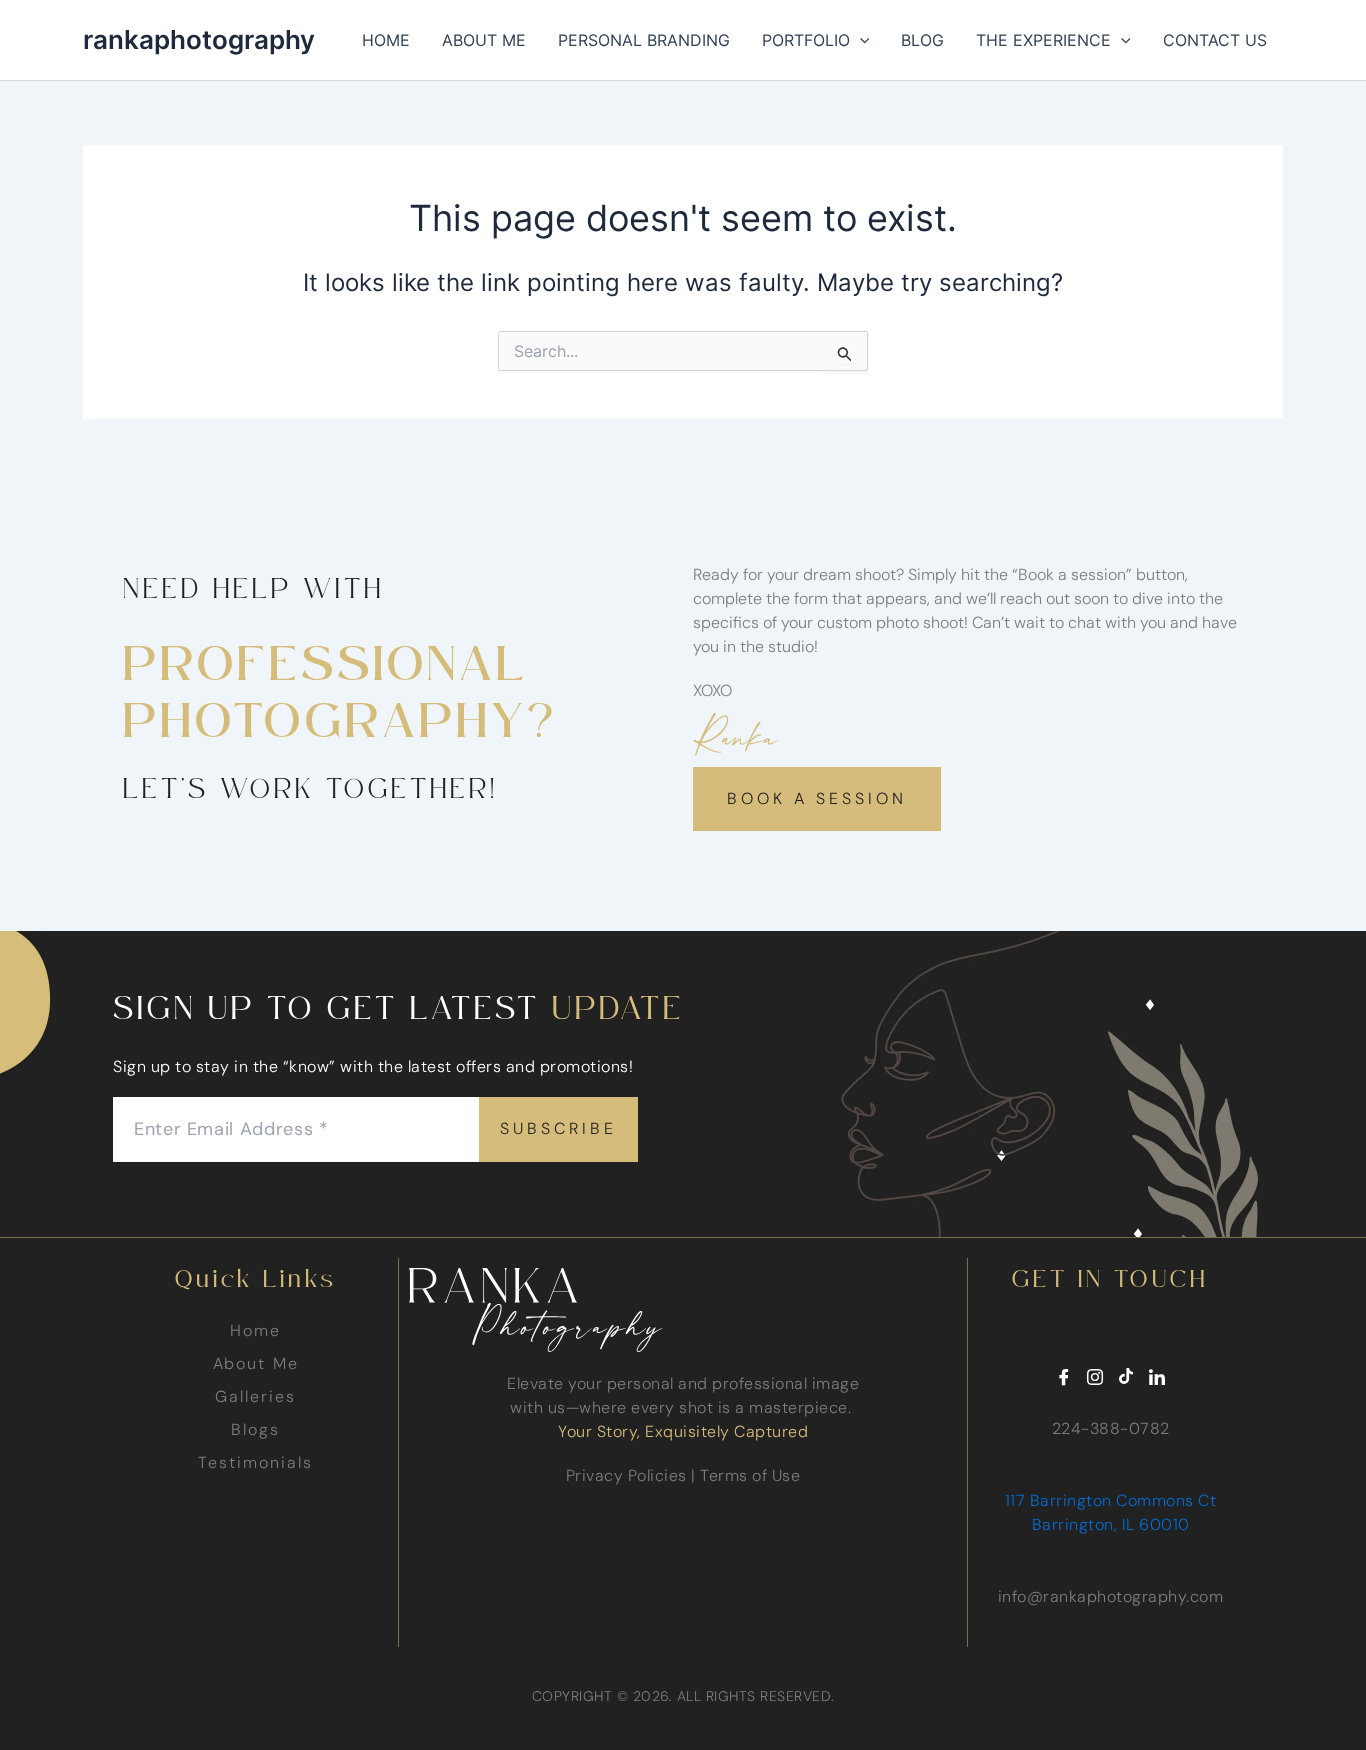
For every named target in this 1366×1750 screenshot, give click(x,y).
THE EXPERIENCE (1043, 40)
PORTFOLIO (806, 40)
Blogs (255, 1429)
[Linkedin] (1157, 1378)
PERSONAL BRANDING (644, 40)
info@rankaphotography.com (1111, 1596)
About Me (256, 1363)
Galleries (255, 1396)
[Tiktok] (1126, 1378)
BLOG (922, 40)
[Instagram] (1095, 1378)
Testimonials (255, 1462)
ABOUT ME (484, 40)
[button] (860, 40)
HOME (386, 40)
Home (255, 1330)
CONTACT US (1215, 40)
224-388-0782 (1111, 1428)
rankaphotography (199, 39)
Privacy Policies (626, 1475)
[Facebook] (1064, 1378)
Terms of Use (750, 1475)
